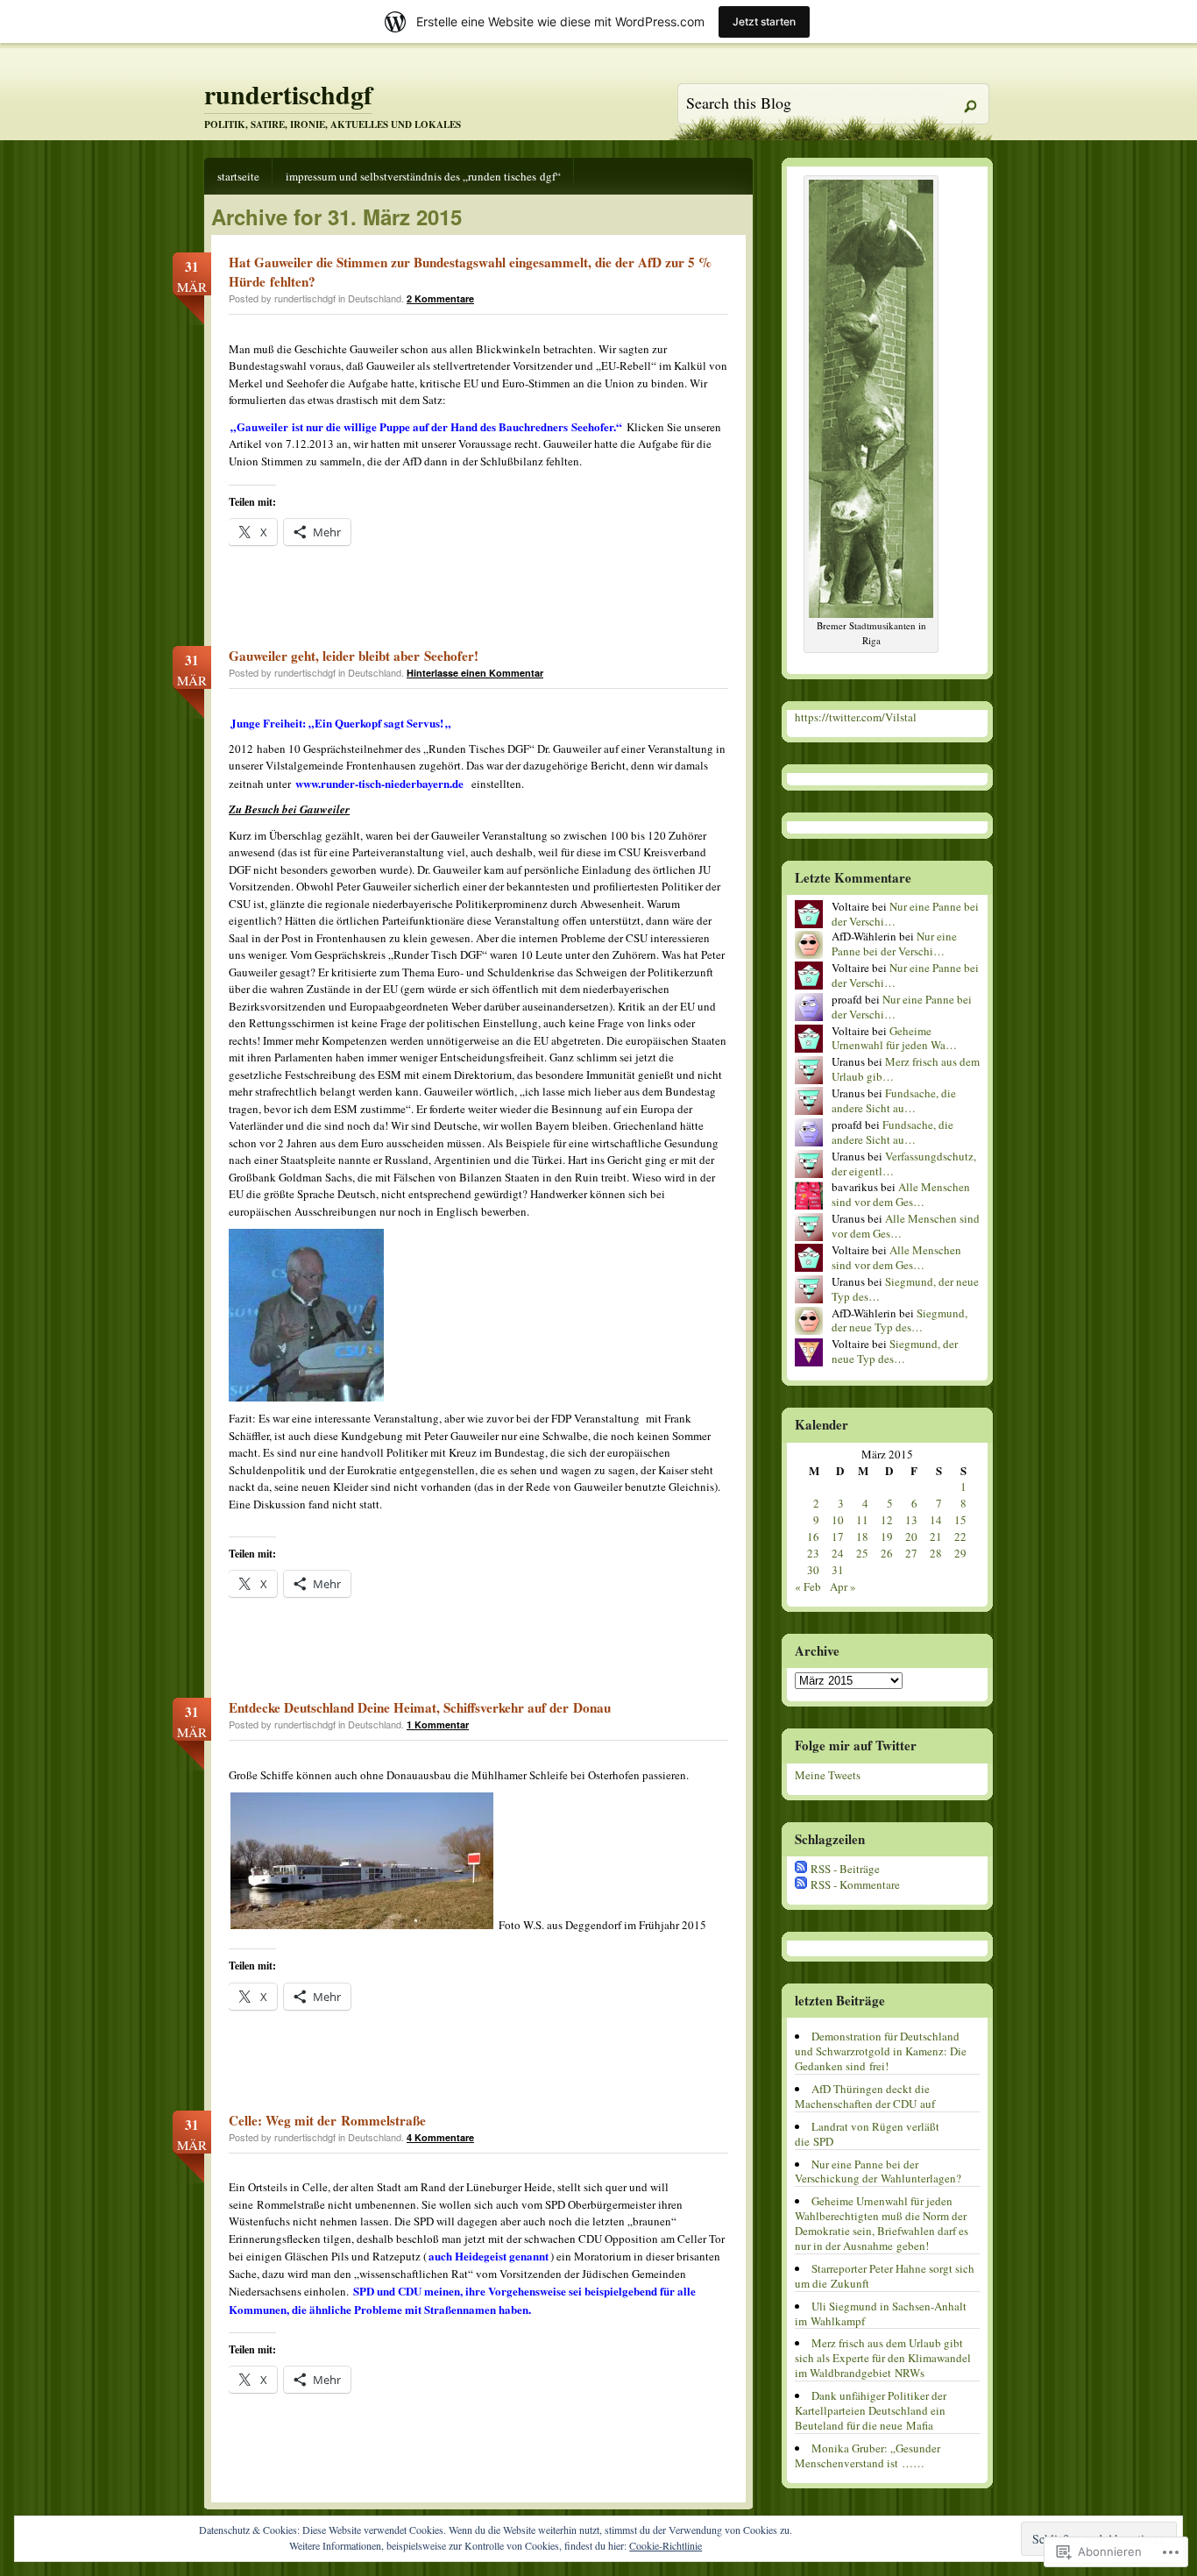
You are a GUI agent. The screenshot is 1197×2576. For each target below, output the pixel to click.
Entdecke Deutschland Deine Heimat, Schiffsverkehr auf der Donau (420, 1707)
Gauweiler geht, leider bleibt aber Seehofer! (354, 656)
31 (838, 1570)
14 (936, 1520)
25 (862, 1553)
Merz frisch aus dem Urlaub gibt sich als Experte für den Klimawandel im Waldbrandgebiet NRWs (883, 2358)
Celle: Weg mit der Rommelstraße (327, 2120)
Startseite (238, 176)
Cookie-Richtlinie (666, 2545)
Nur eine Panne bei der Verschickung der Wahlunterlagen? (878, 2172)
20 (911, 1536)
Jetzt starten (764, 21)
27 (911, 1553)
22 (960, 1536)
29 (960, 1553)
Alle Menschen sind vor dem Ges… (901, 1194)
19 (887, 1536)
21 (936, 1536)
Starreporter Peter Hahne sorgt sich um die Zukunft (885, 2276)
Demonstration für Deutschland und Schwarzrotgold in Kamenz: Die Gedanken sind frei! (881, 2051)
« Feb (808, 1586)
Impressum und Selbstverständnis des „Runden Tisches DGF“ (423, 176)
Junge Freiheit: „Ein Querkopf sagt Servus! (337, 723)
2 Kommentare (440, 298)
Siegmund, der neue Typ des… (905, 1289)
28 (936, 1553)
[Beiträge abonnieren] (801, 1869)
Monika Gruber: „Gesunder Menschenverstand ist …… (868, 2455)
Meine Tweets (828, 1775)
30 (813, 1570)
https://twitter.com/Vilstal (856, 717)
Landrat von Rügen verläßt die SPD (867, 2134)
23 (813, 1553)
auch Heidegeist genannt (489, 2256)
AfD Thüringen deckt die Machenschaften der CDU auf (865, 2096)
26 (887, 1553)
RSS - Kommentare (855, 1884)
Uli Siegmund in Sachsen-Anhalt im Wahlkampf (881, 2313)
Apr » (843, 1586)
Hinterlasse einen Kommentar (475, 673)
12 (887, 1520)
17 (838, 1536)
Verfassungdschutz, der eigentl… (904, 1164)
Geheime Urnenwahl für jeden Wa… (894, 1038)
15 (960, 1520)
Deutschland (375, 298)
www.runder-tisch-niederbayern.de (379, 783)
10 (838, 1520)
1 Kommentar (438, 1724)
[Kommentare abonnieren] (801, 1884)
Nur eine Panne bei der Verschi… (905, 914)
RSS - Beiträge (845, 1869)
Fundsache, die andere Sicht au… (894, 1100)
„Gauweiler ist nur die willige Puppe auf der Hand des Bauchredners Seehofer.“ (426, 426)
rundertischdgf (288, 94)
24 (838, 1553)
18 (862, 1536)
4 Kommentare (440, 2137)
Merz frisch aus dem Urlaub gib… (906, 1069)
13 (911, 1520)
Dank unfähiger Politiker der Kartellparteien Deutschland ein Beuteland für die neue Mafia (871, 2410)
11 (862, 1520)
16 (813, 1536)
